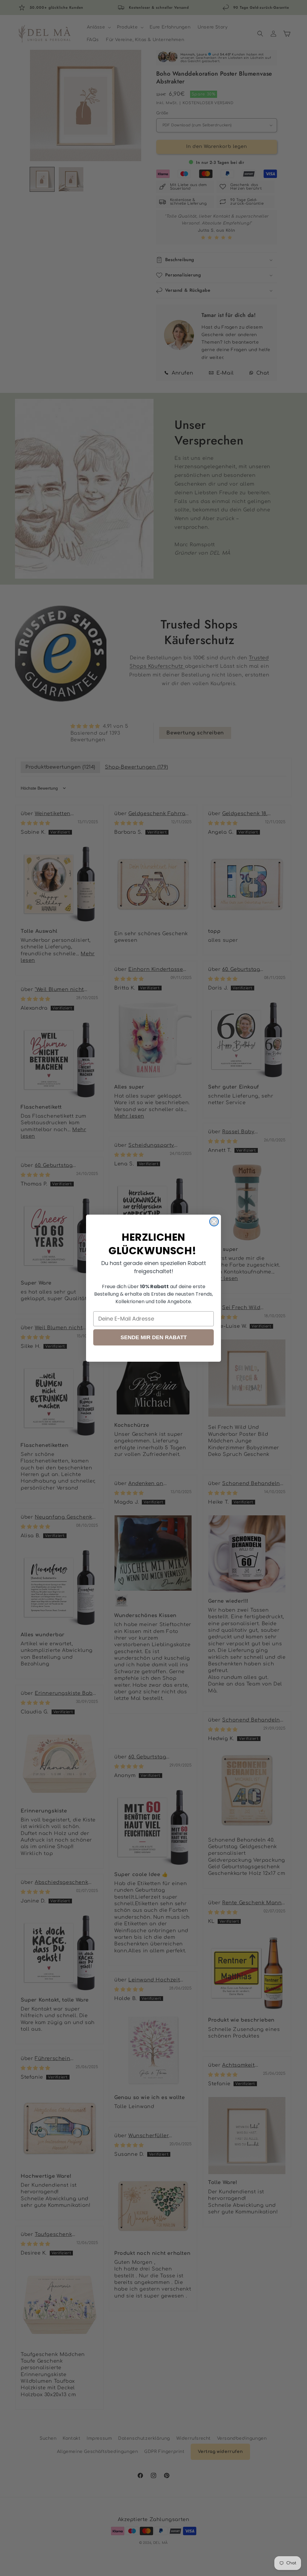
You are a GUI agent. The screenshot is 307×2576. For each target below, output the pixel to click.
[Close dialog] (214, 1222)
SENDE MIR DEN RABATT (154, 1337)
